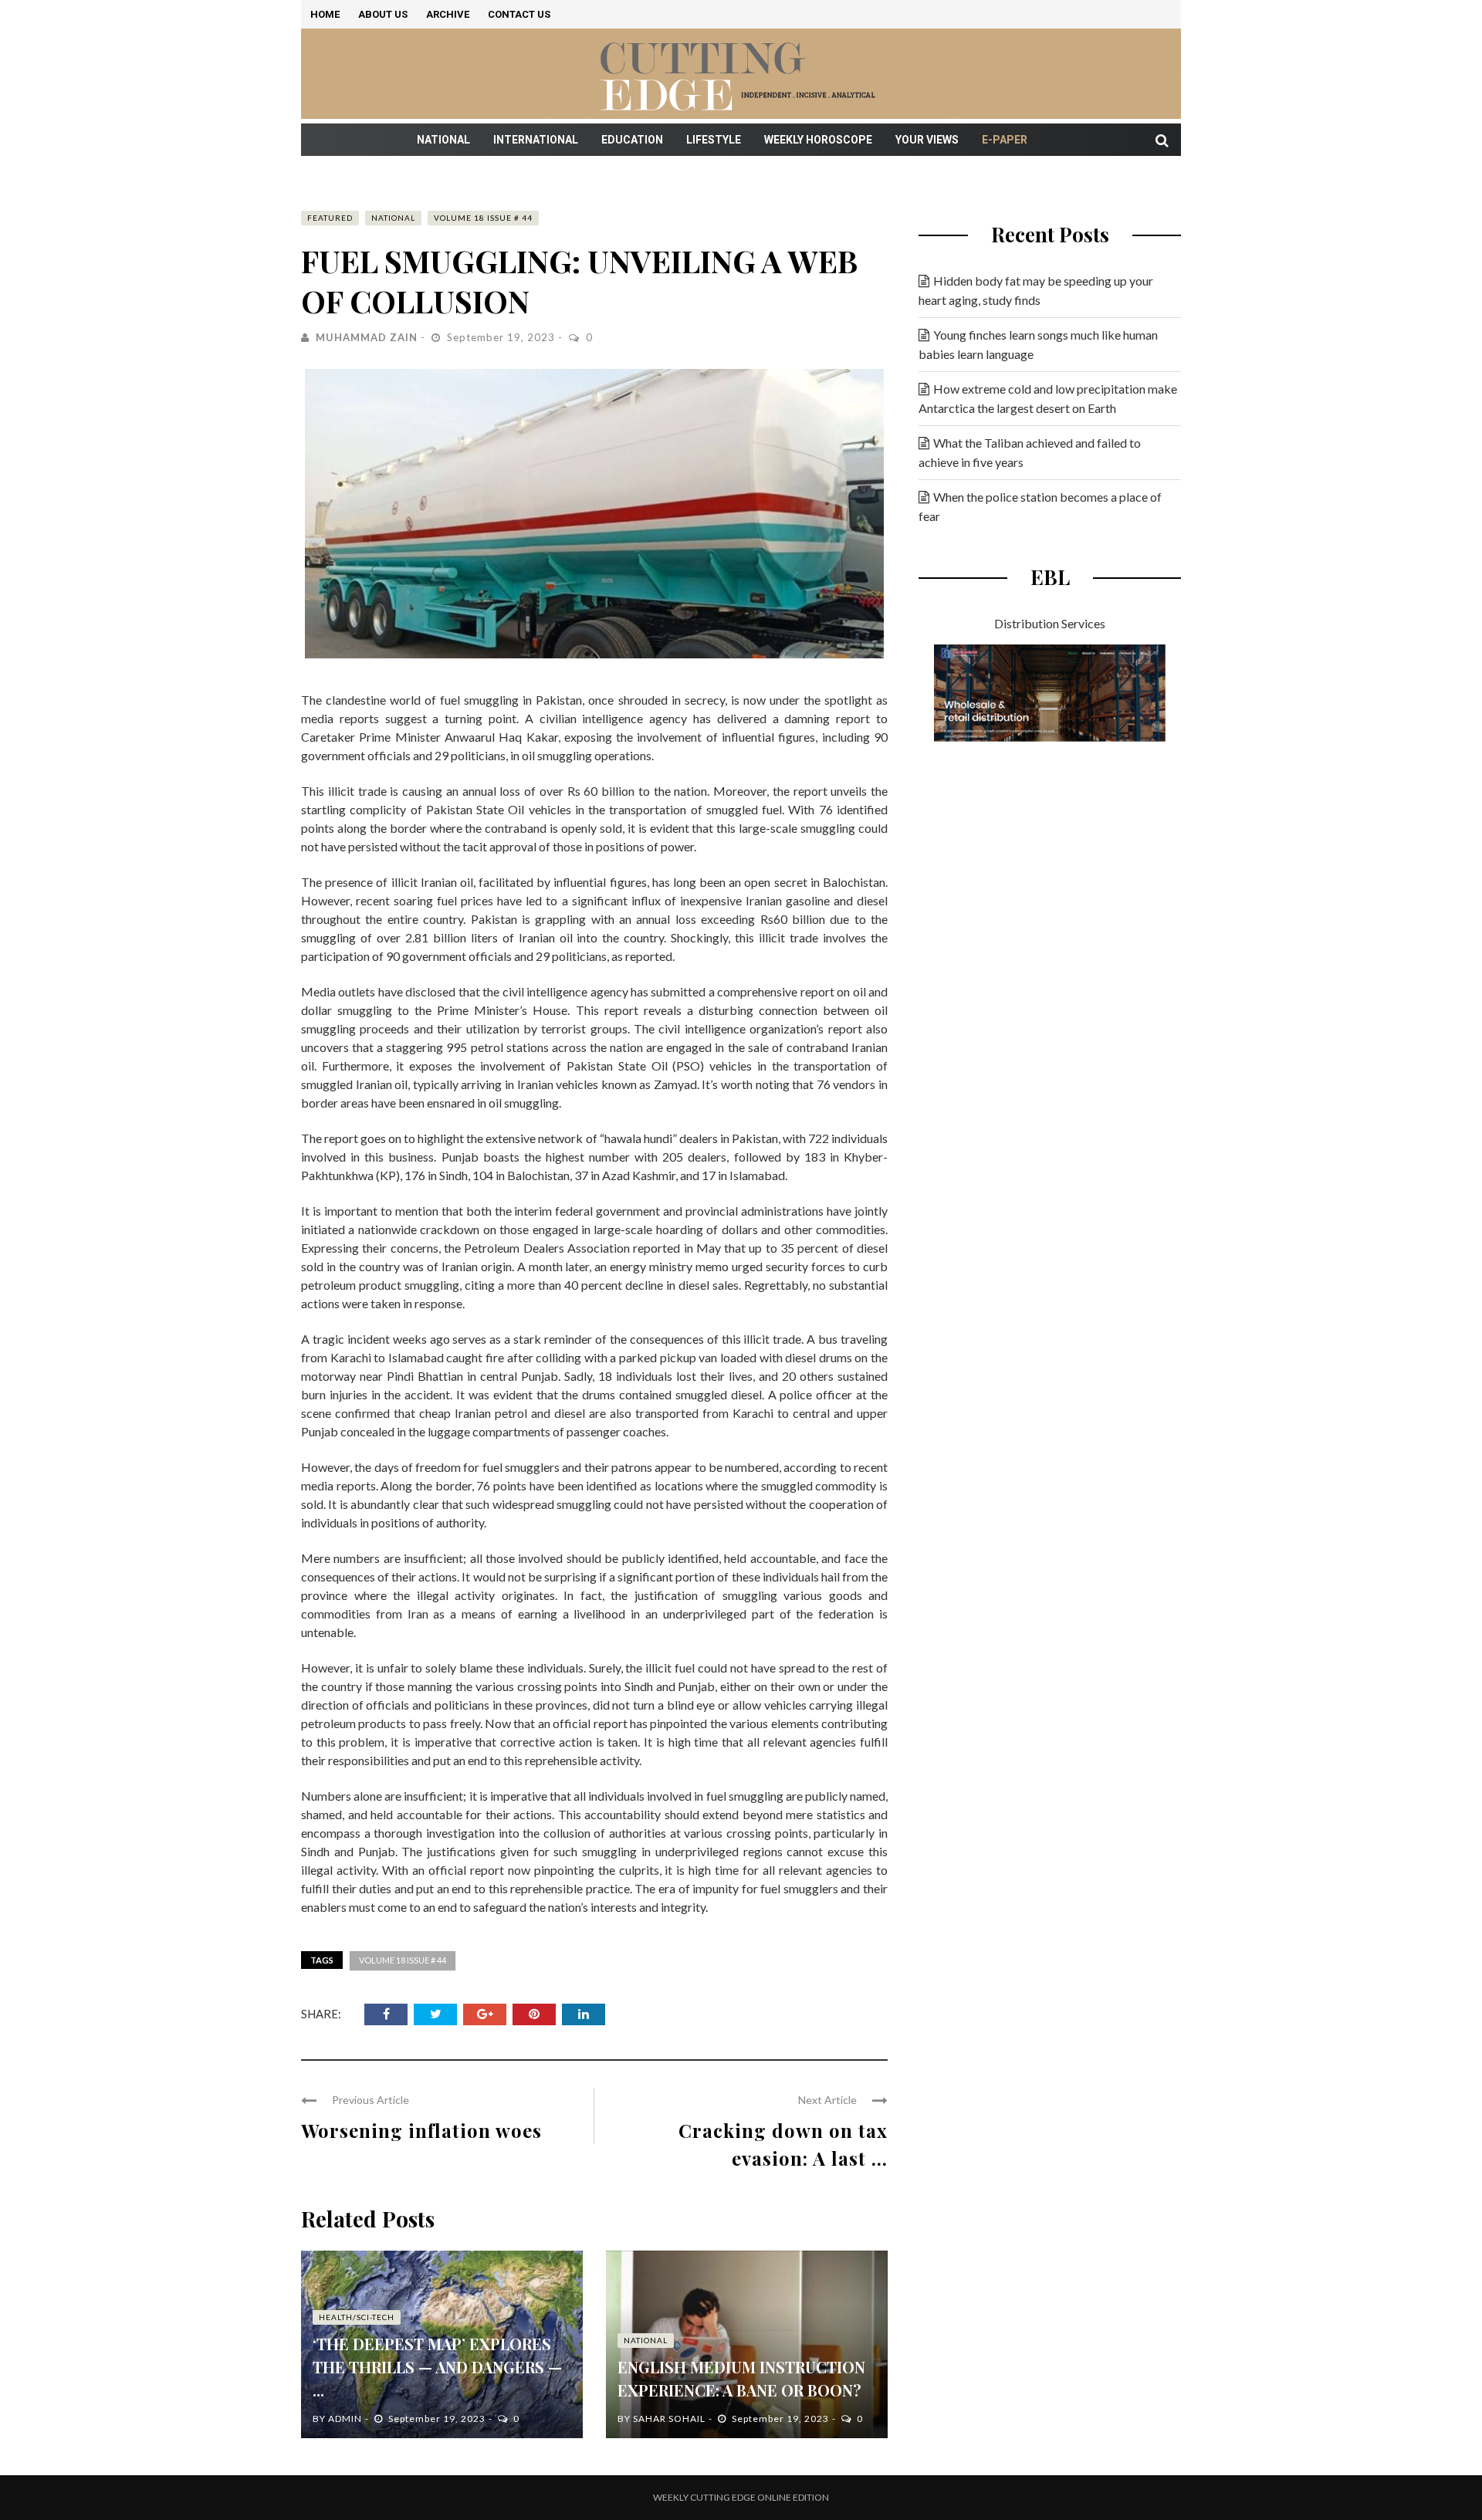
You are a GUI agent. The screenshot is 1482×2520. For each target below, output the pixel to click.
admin (345, 2419)
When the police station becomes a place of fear (1040, 506)
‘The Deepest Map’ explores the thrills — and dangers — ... (437, 2367)
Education (632, 140)
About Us (383, 14)
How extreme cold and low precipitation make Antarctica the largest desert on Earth (1048, 398)
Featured (330, 218)
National (443, 140)
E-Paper (1005, 140)
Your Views (927, 140)
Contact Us (519, 14)
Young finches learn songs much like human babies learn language (1038, 344)
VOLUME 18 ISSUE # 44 (483, 218)
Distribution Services (1050, 623)
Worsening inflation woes (421, 2130)
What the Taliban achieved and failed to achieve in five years (1030, 452)
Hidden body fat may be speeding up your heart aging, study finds (1036, 290)
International (536, 140)
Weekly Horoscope (818, 140)
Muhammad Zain (367, 337)
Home (325, 14)
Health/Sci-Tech (357, 2317)
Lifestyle (714, 140)
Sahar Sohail (669, 2419)
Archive (448, 14)
